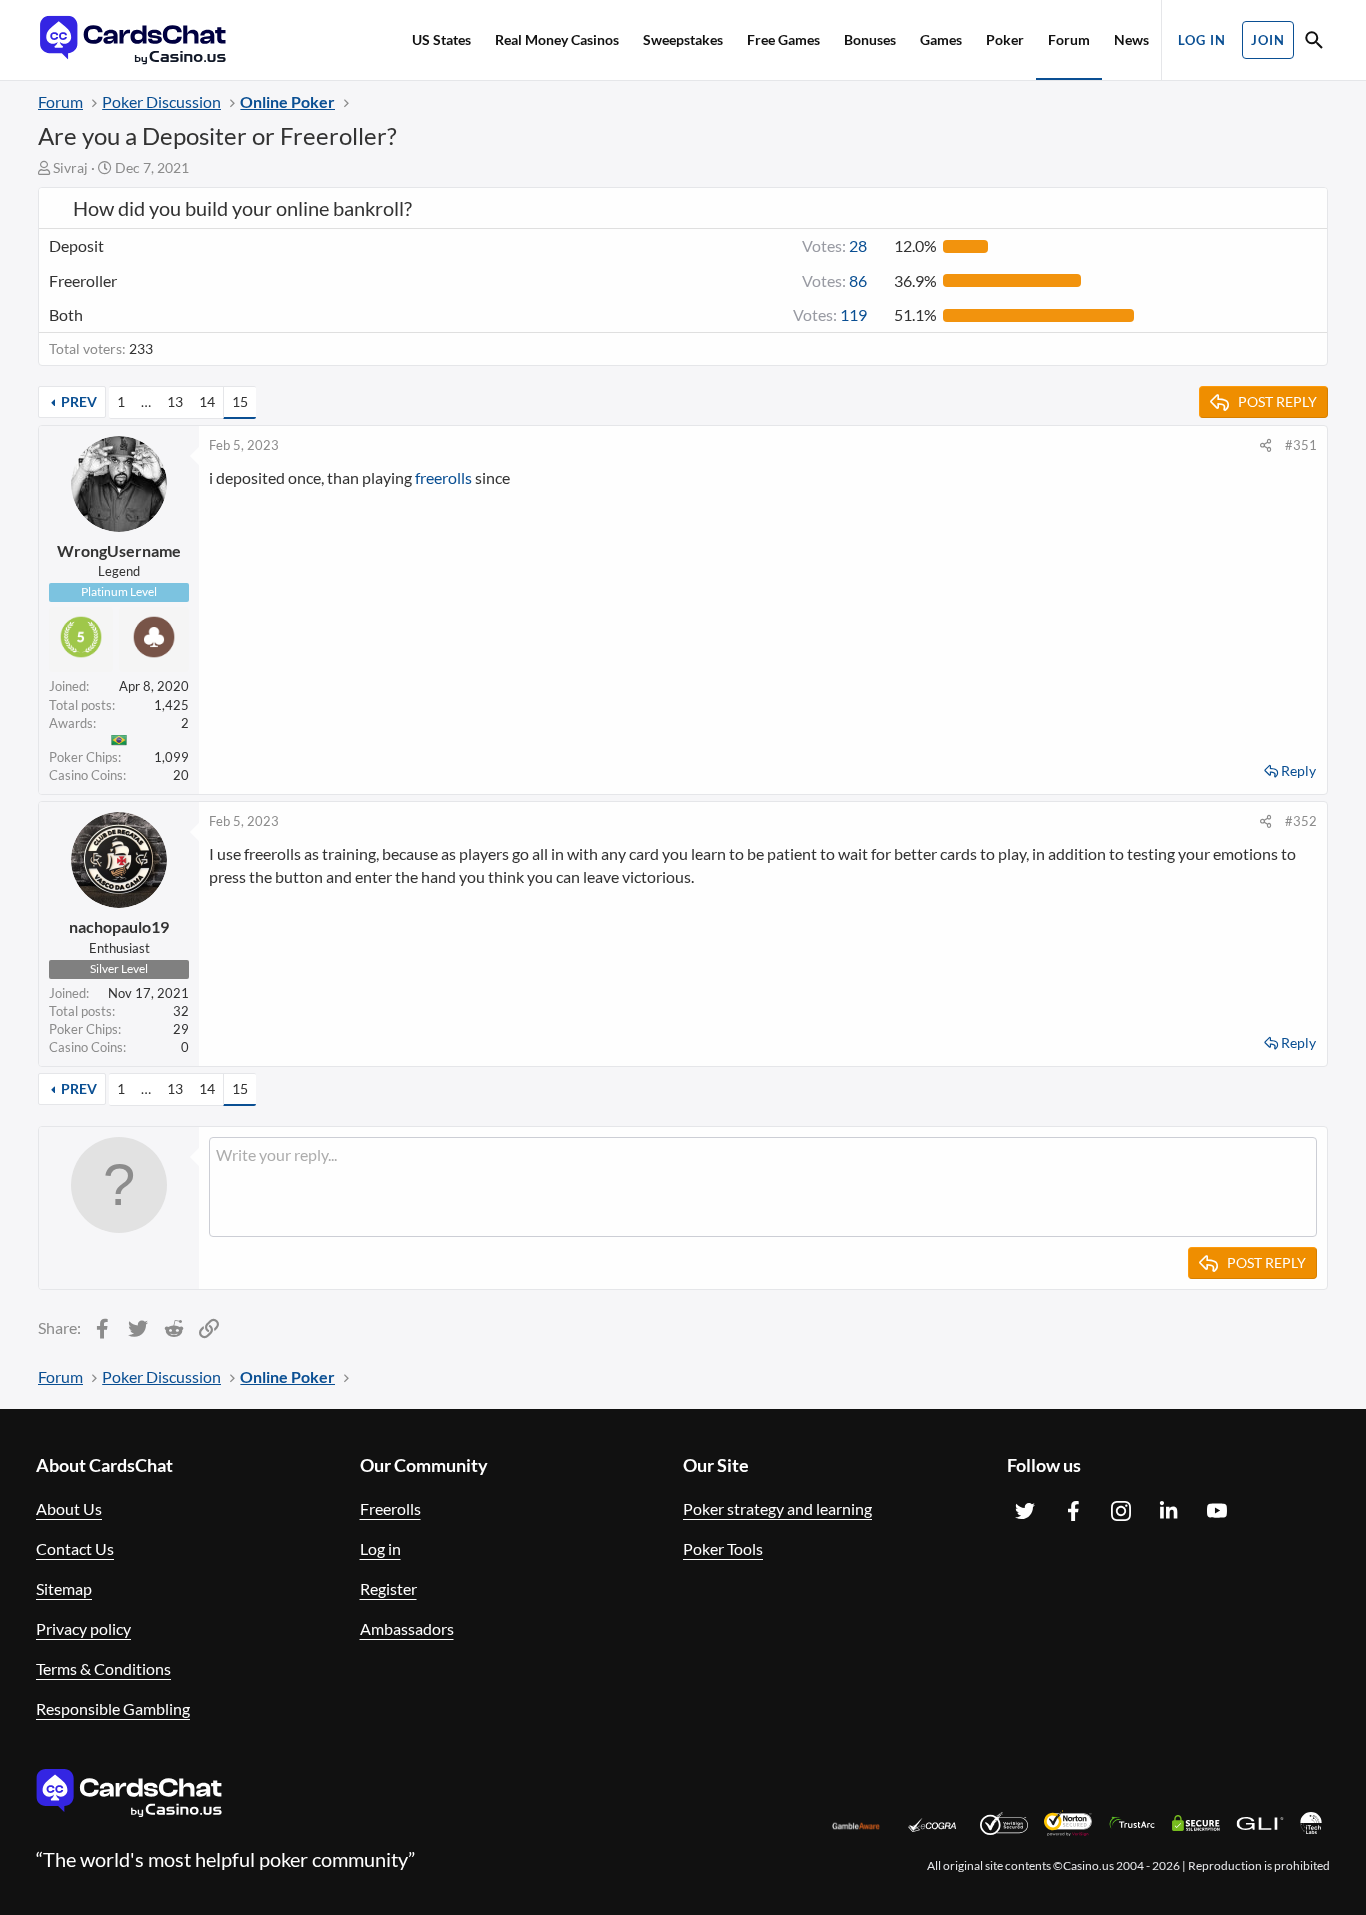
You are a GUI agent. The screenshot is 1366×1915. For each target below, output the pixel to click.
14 (207, 401)
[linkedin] (1169, 1511)
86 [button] (834, 280)
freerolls (443, 477)
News (1131, 39)
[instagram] (1121, 1511)
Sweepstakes (683, 39)
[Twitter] (1025, 1511)
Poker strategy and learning (777, 1508)
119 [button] (830, 314)
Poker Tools (723, 1548)
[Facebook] (1073, 1511)
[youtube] (1217, 1511)
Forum (1069, 39)
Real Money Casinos (557, 39)
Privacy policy (83, 1628)
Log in (380, 1548)
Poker (1005, 39)
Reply (1298, 770)
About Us (69, 1508)
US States (441, 39)
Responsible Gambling (113, 1708)
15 (240, 401)
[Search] (1314, 42)
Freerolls (390, 1508)
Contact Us (75, 1548)
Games (941, 39)
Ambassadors (407, 1628)
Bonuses (870, 39)
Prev (79, 401)
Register (388, 1588)
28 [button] (834, 245)
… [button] (146, 401)
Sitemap (64, 1588)
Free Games (783, 39)
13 (175, 401)
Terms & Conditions (103, 1668)
